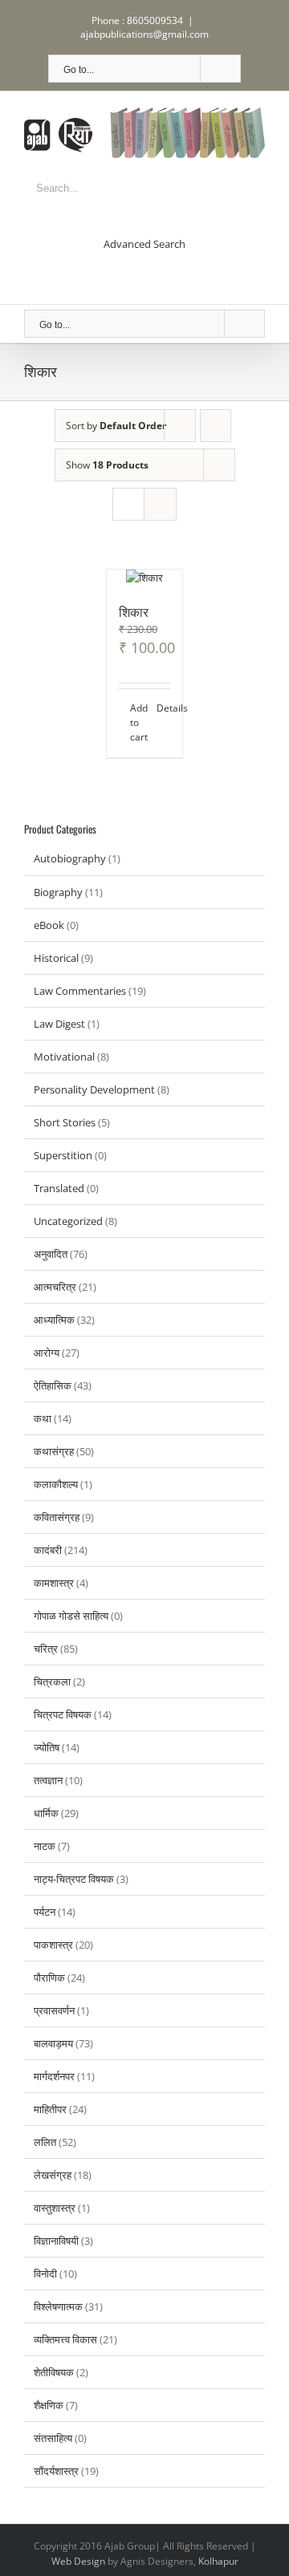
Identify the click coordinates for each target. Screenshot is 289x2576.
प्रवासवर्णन (54, 2010)
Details (164, 708)
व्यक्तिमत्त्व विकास (65, 2339)
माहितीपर (50, 2109)
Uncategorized (68, 1221)
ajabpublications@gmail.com (144, 34)
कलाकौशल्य (56, 1484)
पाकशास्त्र (53, 1945)
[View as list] (160, 504)
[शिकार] (145, 578)
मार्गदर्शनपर (54, 2076)
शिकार (134, 611)
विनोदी (45, 2274)
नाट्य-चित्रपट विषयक (74, 1879)
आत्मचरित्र (55, 1287)
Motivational (64, 1057)
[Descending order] (216, 426)
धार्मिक (46, 1813)
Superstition (63, 1155)
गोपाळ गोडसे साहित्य (71, 1616)
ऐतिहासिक (53, 1385)
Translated (59, 1188)
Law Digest (59, 1024)
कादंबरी (48, 1550)
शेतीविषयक (54, 2372)
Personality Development (94, 1089)
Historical (56, 958)
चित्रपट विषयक (63, 1714)
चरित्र (46, 1649)
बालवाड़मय (53, 2043)
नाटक (45, 1846)
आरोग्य (47, 1353)
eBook (49, 925)
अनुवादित (51, 1254)
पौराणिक (49, 1978)
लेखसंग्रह (53, 2175)
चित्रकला (52, 1681)
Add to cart (137, 723)
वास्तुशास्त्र (55, 2208)
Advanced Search (144, 244)
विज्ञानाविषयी (56, 2241)
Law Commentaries (80, 991)
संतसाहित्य (53, 2438)
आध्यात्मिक (54, 1320)
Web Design (78, 2561)
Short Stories (65, 1122)
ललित (45, 2142)
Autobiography (70, 858)
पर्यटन (45, 1912)
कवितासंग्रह (57, 1517)
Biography (58, 892)
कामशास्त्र (54, 1583)
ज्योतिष (47, 1747)
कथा (43, 1418)
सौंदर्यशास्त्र (56, 2471)
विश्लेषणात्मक (58, 2306)
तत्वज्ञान (48, 1780)
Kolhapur (218, 2561)
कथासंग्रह (54, 1451)
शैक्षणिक (49, 2405)
